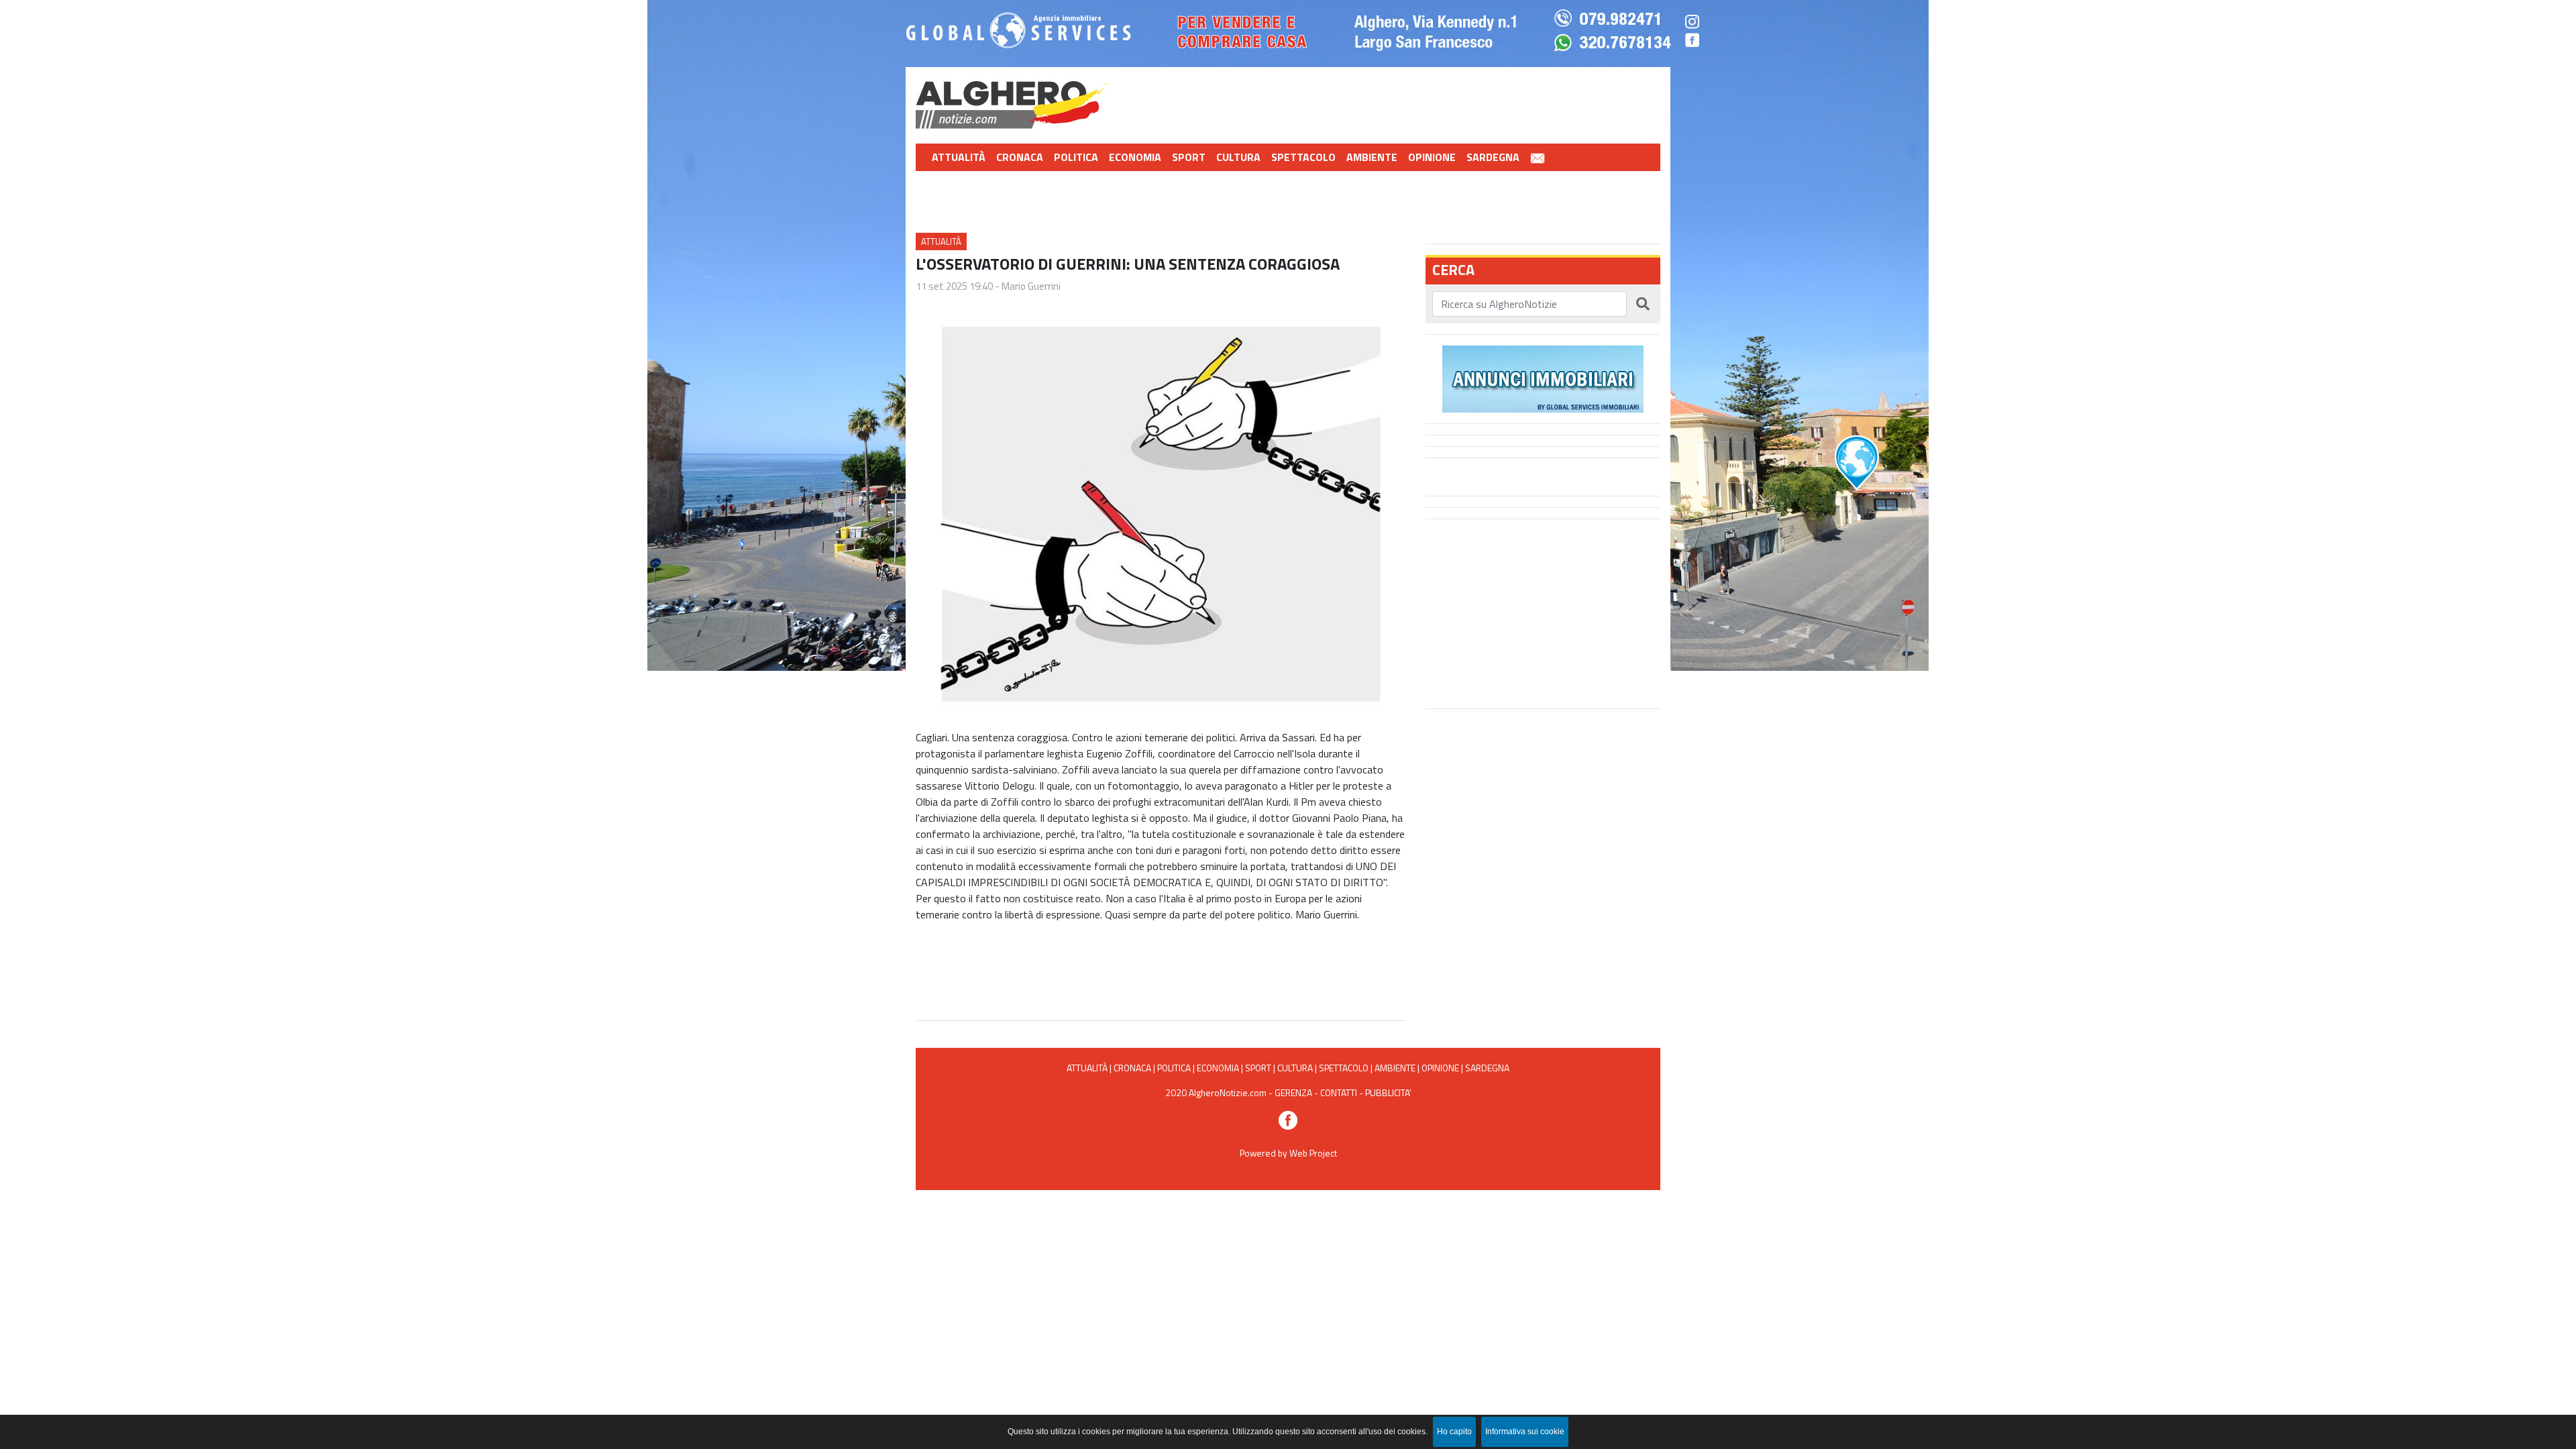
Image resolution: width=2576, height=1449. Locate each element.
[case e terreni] (1543, 378)
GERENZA (1293, 1092)
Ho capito (1454, 1432)
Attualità (959, 157)
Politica (1076, 157)
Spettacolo (1303, 157)
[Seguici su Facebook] (1288, 1119)
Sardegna (1493, 157)
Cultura (1238, 157)
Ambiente (1372, 157)
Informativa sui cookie (1525, 1432)
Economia (1135, 157)
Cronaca (1020, 157)
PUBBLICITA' (1388, 1092)
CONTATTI (1339, 1092)
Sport (1189, 157)
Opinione (1432, 157)
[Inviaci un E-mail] (1538, 157)
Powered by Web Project (1288, 1153)
